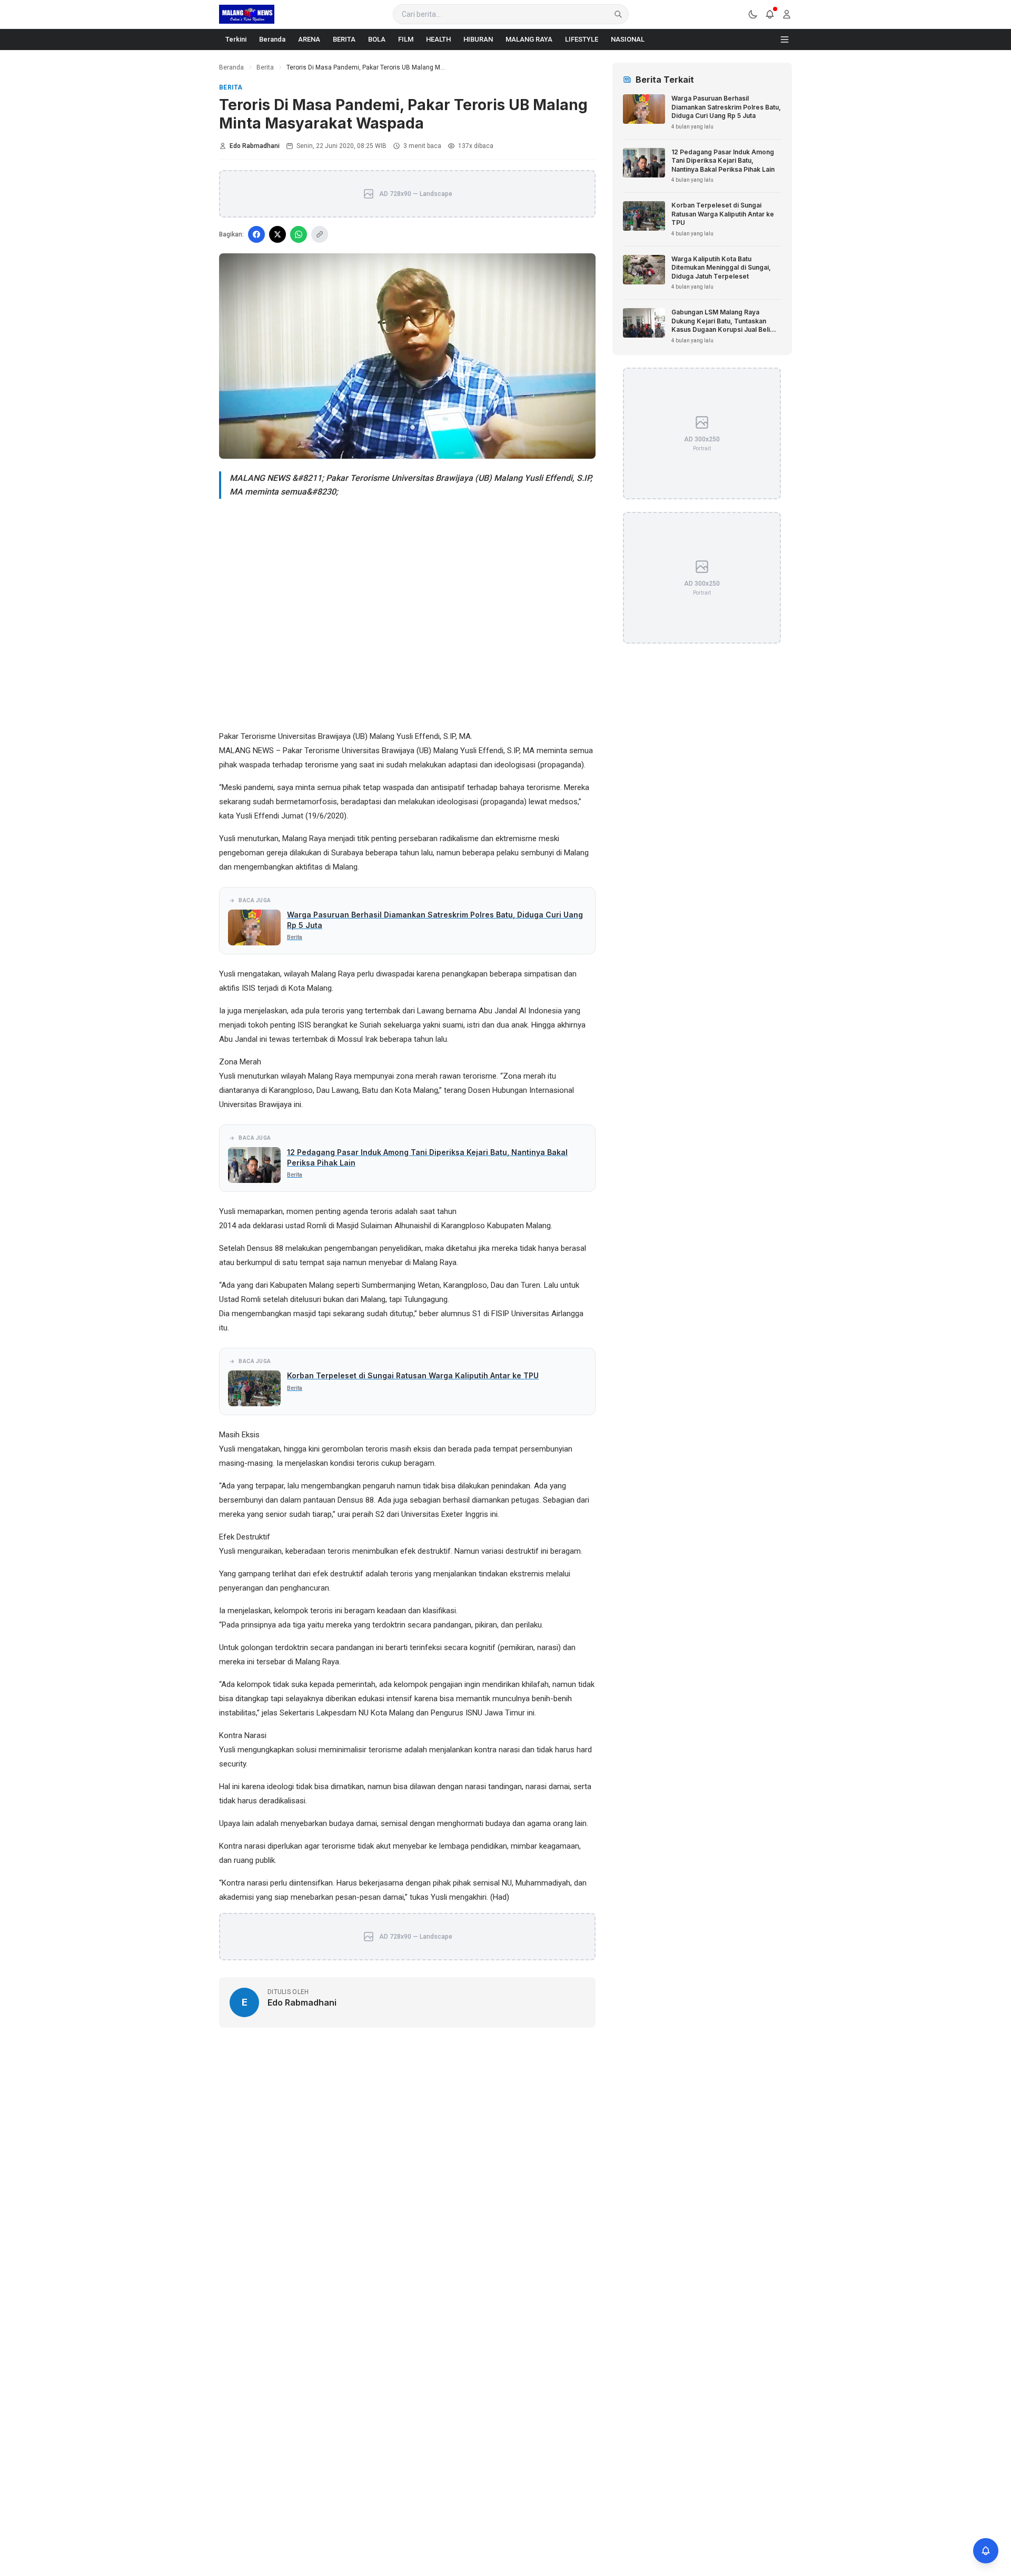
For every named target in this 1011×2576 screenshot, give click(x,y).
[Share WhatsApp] (299, 234)
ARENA (309, 39)
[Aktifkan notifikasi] (986, 2551)
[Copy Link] (320, 234)
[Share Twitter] (277, 234)
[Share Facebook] (256, 234)
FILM (406, 39)
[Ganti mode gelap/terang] (753, 14)
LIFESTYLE (582, 39)
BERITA (344, 39)
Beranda (272, 39)
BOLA (377, 39)
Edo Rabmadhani (255, 146)
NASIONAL (628, 39)
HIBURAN (478, 39)
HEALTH (438, 39)
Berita (265, 67)
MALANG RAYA (529, 39)
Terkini (236, 39)
